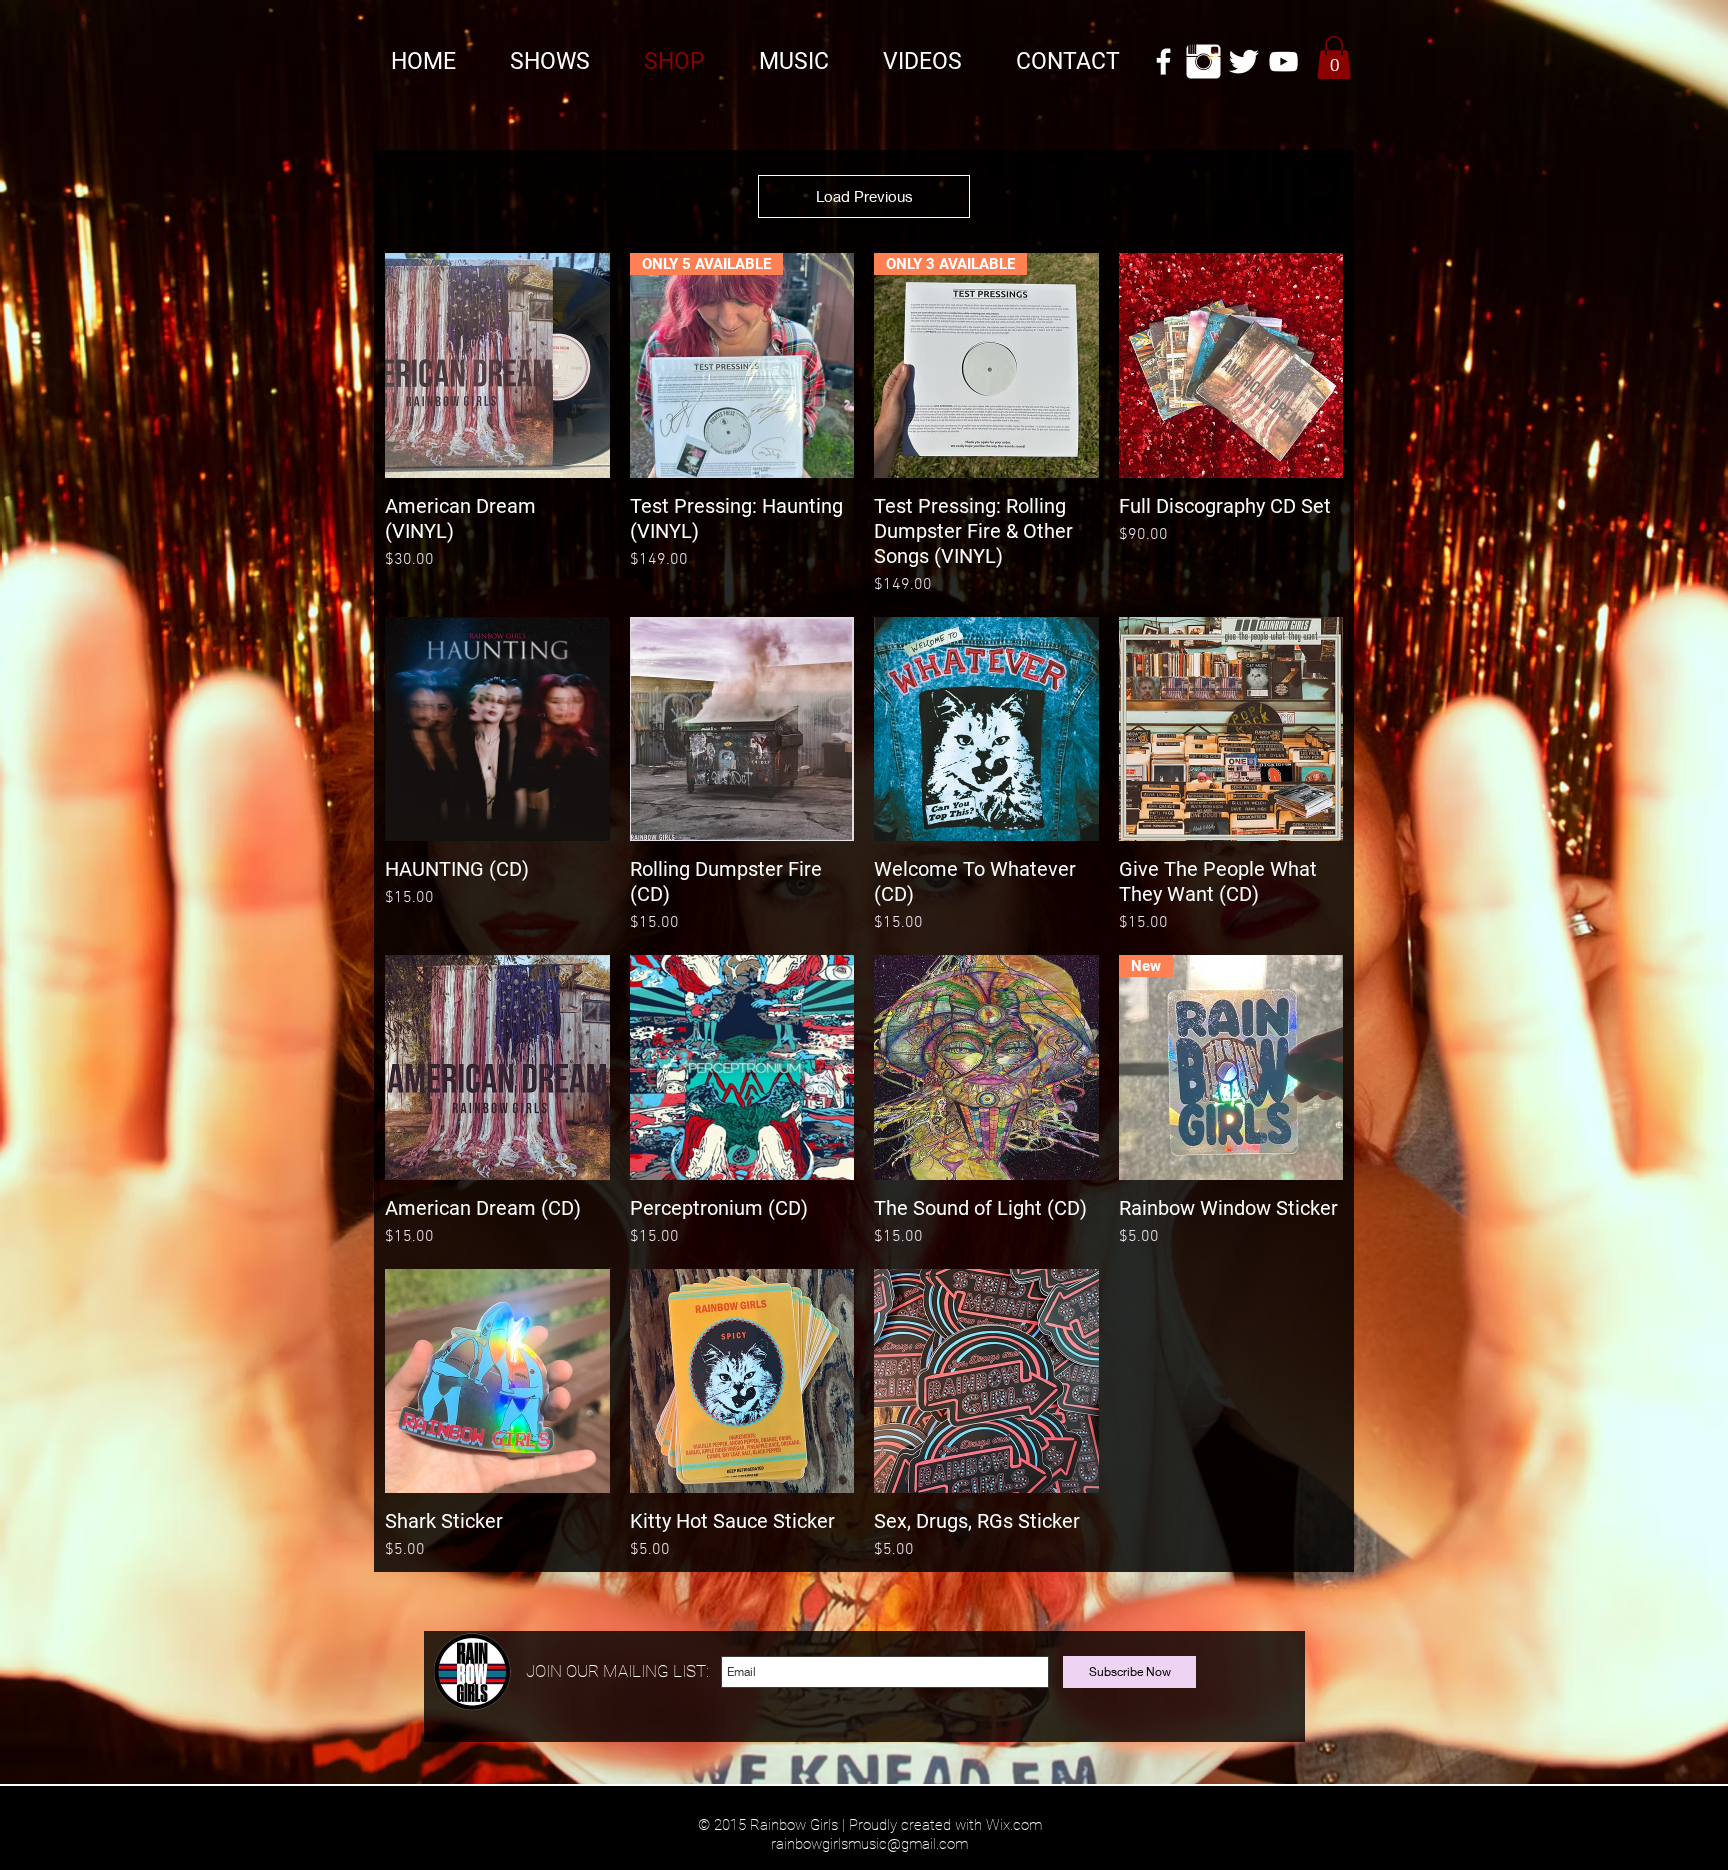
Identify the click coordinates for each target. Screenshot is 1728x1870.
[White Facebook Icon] (1163, 61)
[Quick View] (497, 365)
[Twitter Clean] (1243, 61)
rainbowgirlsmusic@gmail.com (869, 1844)
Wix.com (1014, 1825)
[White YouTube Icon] (1283, 61)
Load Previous (864, 196)
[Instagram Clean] (1203, 61)
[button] (1334, 57)
